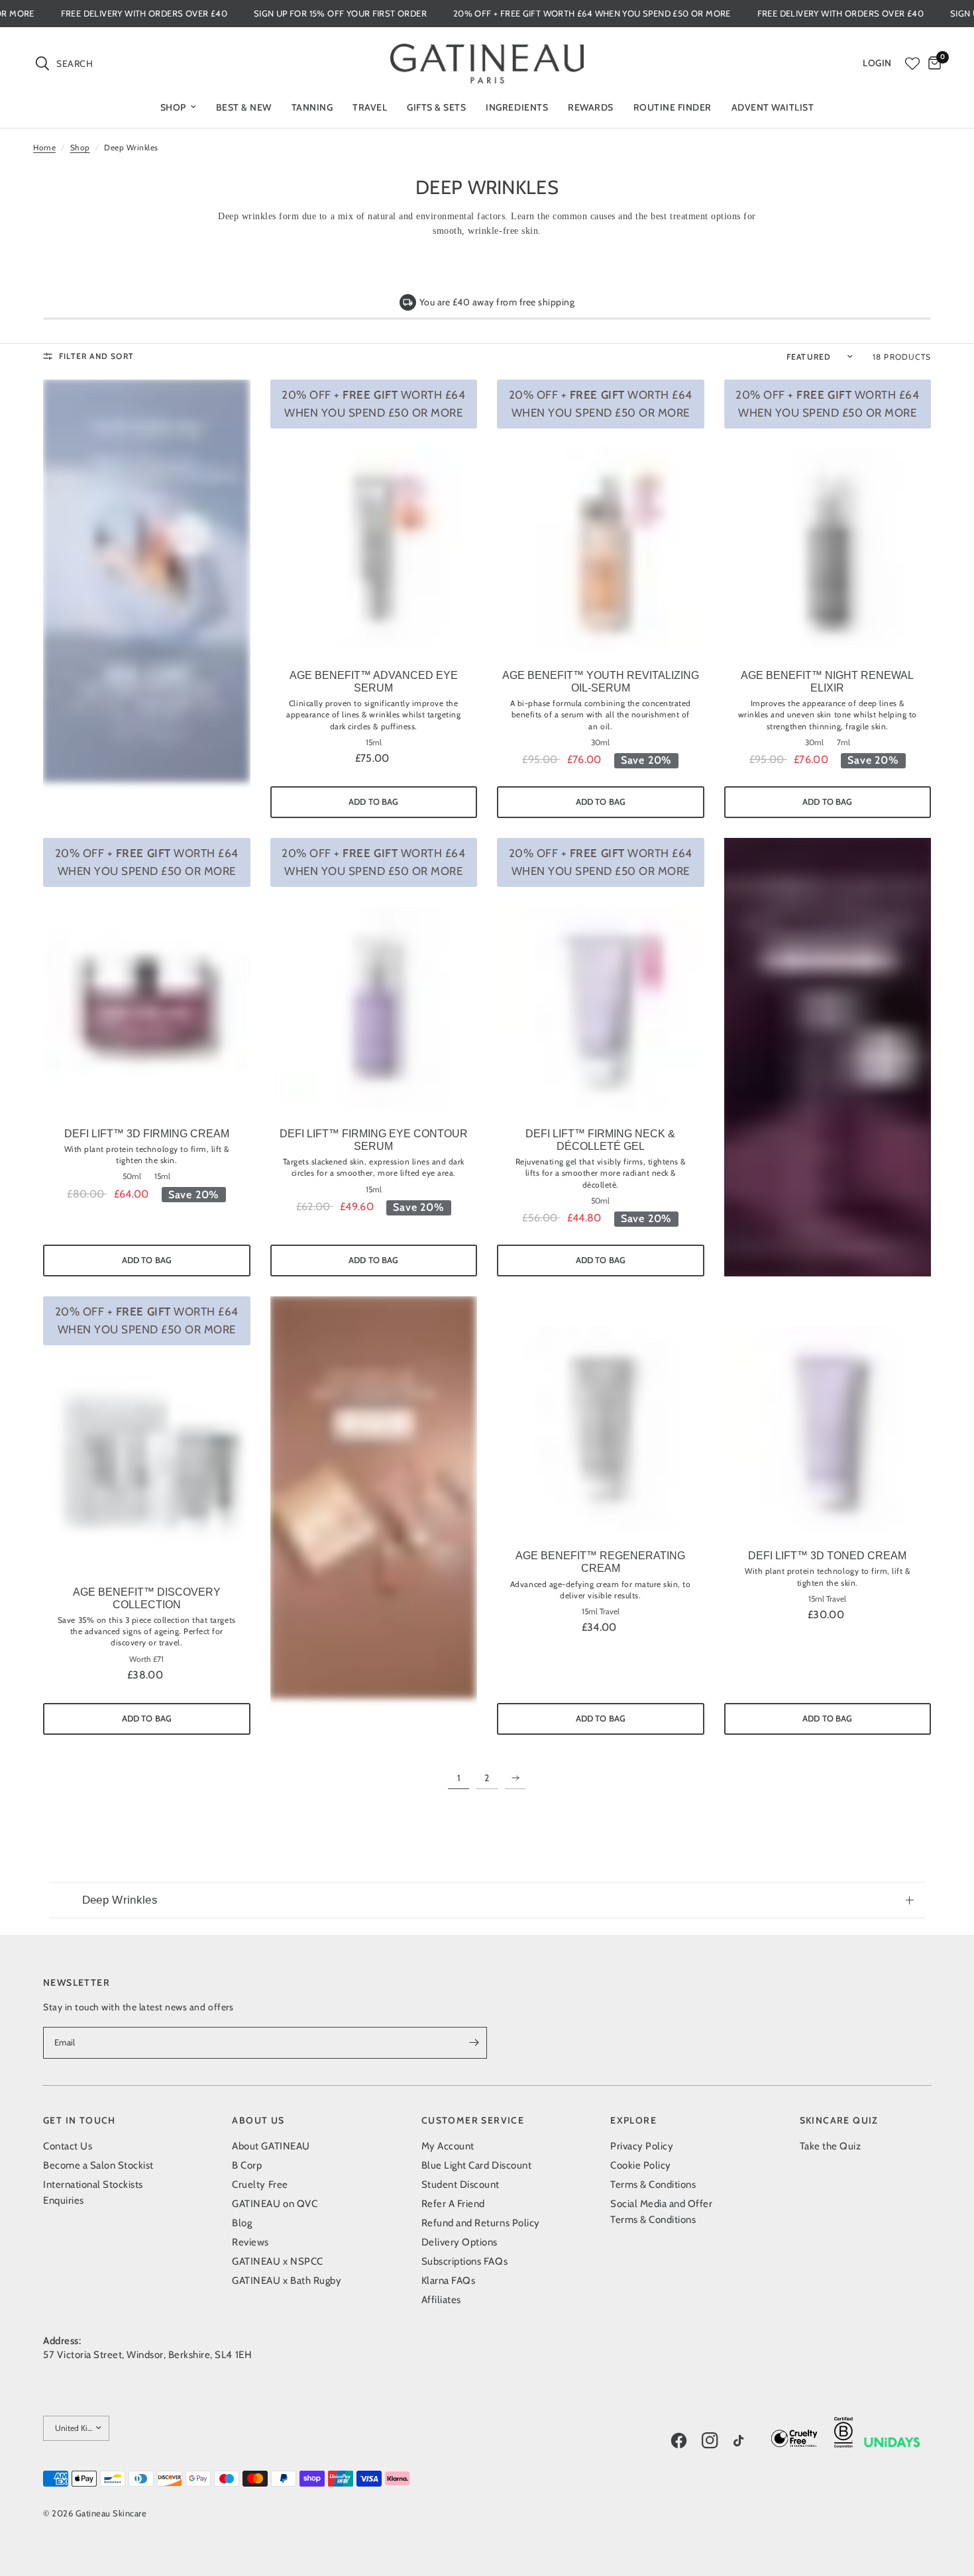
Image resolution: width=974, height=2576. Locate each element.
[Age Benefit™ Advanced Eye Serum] (374, 549)
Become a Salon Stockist (98, 2165)
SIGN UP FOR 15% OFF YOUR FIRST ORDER (410, 14)
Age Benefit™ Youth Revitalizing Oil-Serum (601, 682)
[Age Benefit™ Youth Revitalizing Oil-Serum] (601, 549)
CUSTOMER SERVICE (473, 2120)
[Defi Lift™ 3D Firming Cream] (147, 1007)
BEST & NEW (244, 107)
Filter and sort (96, 356)
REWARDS (591, 107)
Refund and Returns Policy (481, 2223)
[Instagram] (716, 2440)
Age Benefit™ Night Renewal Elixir (827, 682)
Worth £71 (146, 1659)
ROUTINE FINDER (673, 107)
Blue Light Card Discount (476, 2165)
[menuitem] (178, 107)
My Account (448, 2146)
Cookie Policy (641, 2165)
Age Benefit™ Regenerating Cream (600, 1562)
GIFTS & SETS (436, 107)
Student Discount (460, 2185)
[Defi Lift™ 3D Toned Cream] (828, 1430)
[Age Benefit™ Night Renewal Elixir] (828, 549)
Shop (80, 147)
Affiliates (441, 2300)
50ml (132, 1176)
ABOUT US (258, 2120)
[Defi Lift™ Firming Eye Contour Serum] (374, 1007)
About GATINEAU (271, 2146)
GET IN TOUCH (80, 2120)
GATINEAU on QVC (275, 2204)
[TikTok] (748, 2442)
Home (44, 147)
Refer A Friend (453, 2204)
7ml (843, 743)
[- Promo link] (147, 599)
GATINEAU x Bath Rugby (287, 2281)
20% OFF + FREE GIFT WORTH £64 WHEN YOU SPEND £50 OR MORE (662, 14)
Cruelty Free (260, 2185)
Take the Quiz (831, 2146)
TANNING (312, 107)
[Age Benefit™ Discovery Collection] (147, 1466)
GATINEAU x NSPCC (277, 2261)
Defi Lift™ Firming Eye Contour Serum (374, 1140)
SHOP (173, 107)
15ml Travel (601, 1612)
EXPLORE (633, 2120)
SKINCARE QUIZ (839, 2120)
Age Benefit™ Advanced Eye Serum (374, 682)
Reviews (250, 2242)
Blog (242, 2223)
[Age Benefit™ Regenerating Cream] (601, 1430)
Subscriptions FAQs (464, 2261)
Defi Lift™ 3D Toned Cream (827, 1556)
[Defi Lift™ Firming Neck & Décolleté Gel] (601, 1007)
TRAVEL (370, 107)
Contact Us (68, 2146)
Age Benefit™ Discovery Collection (147, 1598)
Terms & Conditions (653, 2185)
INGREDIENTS (517, 107)
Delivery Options (460, 2242)
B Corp (247, 2165)
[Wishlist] (912, 64)
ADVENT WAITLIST (773, 107)
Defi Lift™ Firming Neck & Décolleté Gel (600, 1140)
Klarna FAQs (449, 2281)
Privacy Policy (642, 2146)
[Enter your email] (474, 2043)
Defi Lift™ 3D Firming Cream (147, 1134)
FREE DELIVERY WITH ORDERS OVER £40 (214, 14)
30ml (600, 743)
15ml (374, 743)
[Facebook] (685, 2440)
